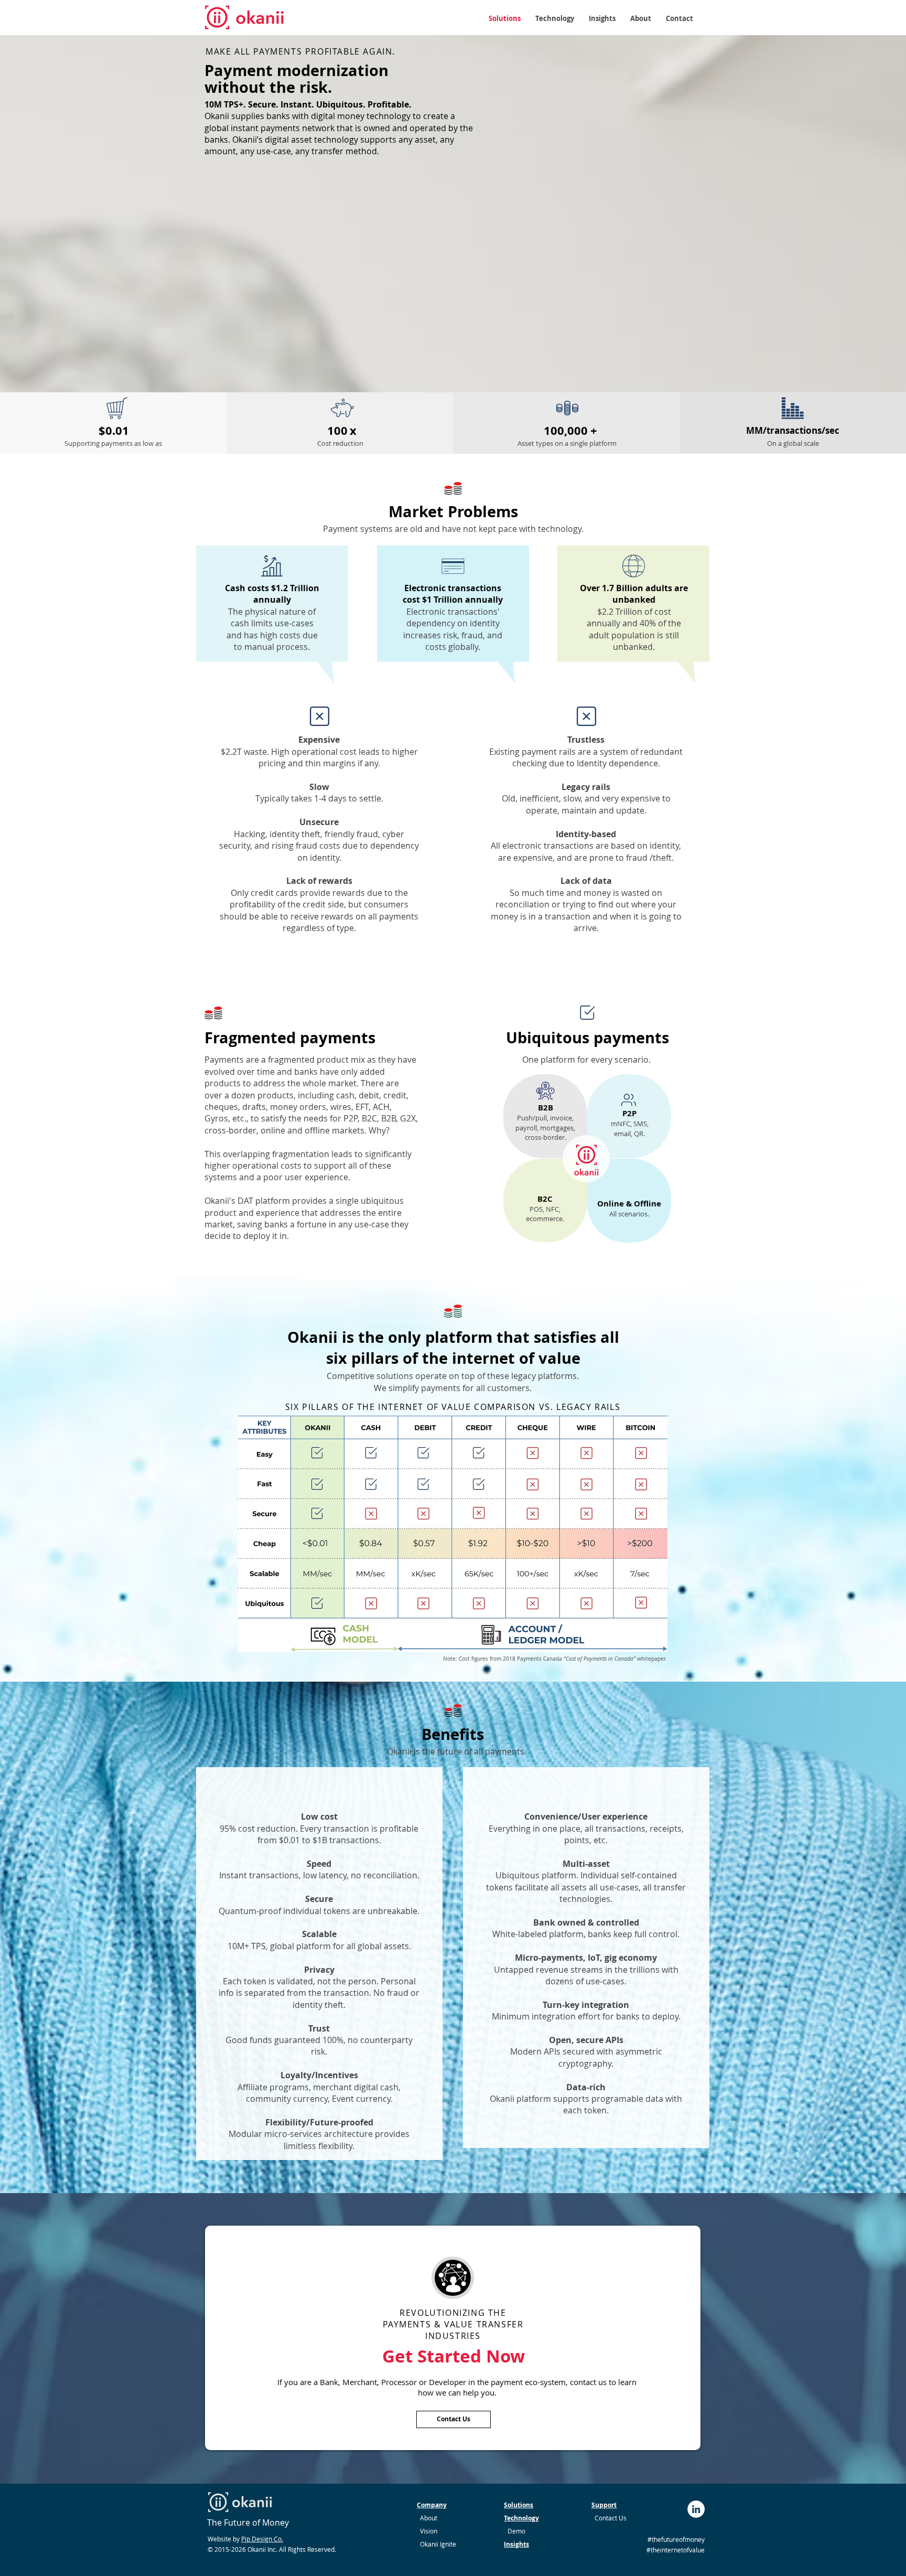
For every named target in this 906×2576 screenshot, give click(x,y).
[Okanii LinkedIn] (696, 2509)
